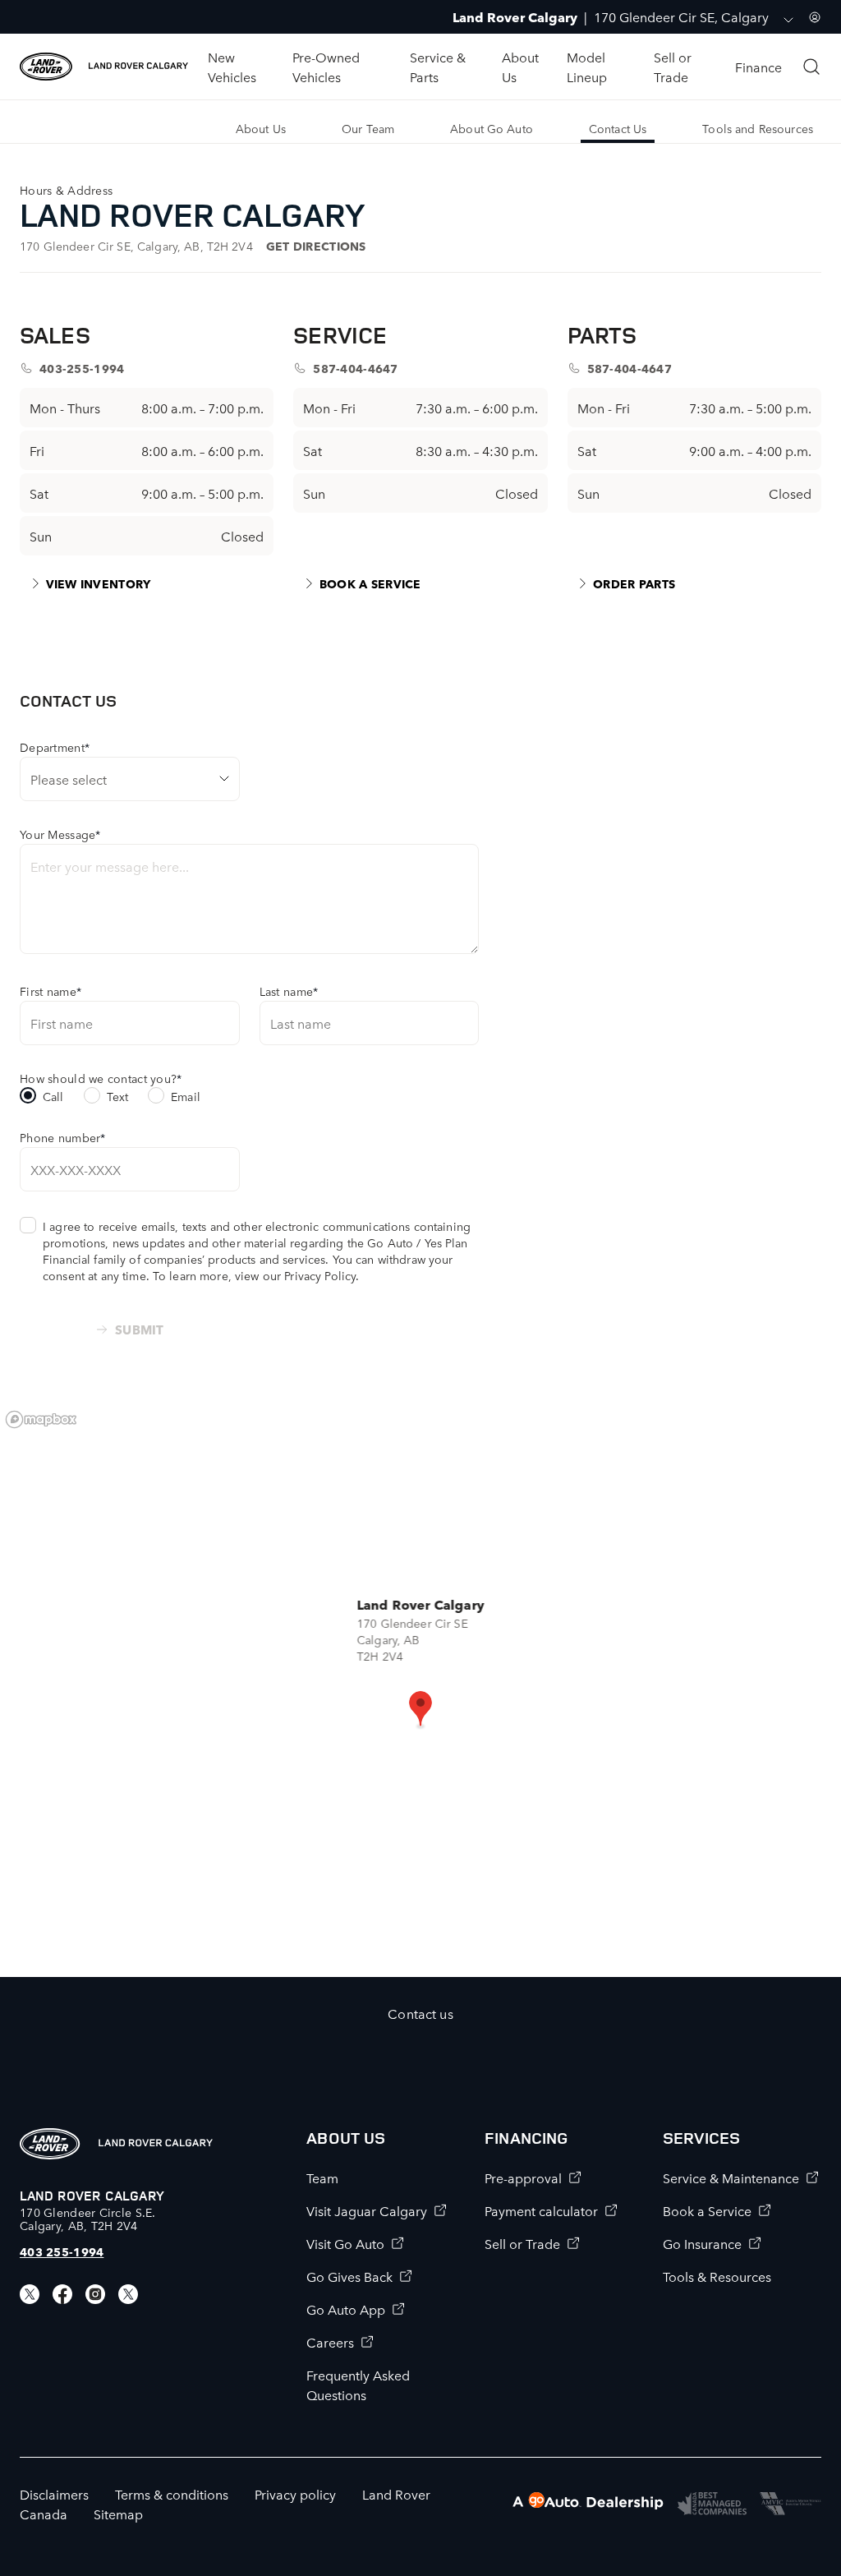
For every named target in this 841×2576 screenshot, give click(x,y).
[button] (420, 1710)
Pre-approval (523, 2177)
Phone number (63, 1137)
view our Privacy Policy (295, 1275)
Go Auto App (346, 2309)
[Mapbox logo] (41, 1419)
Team (322, 2177)
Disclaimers (54, 2494)
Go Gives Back (349, 2276)
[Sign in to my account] (815, 17)
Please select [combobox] (69, 779)
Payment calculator (541, 2210)
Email (186, 1096)
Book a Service (707, 2210)
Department (55, 747)
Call (53, 1096)
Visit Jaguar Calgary (367, 2210)
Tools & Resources (717, 2276)
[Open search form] (811, 67)
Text (118, 1096)
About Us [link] (261, 128)
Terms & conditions (172, 2494)
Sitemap (118, 2514)
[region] (420, 1689)
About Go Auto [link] (492, 128)
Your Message (60, 834)
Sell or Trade (522, 2243)
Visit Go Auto (345, 2243)
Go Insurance (702, 2243)
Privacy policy (295, 2494)
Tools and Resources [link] (758, 128)
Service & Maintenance (731, 2177)
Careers (330, 2342)
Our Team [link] (368, 128)
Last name (289, 991)
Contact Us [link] (618, 128)
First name (51, 991)
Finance (758, 67)
